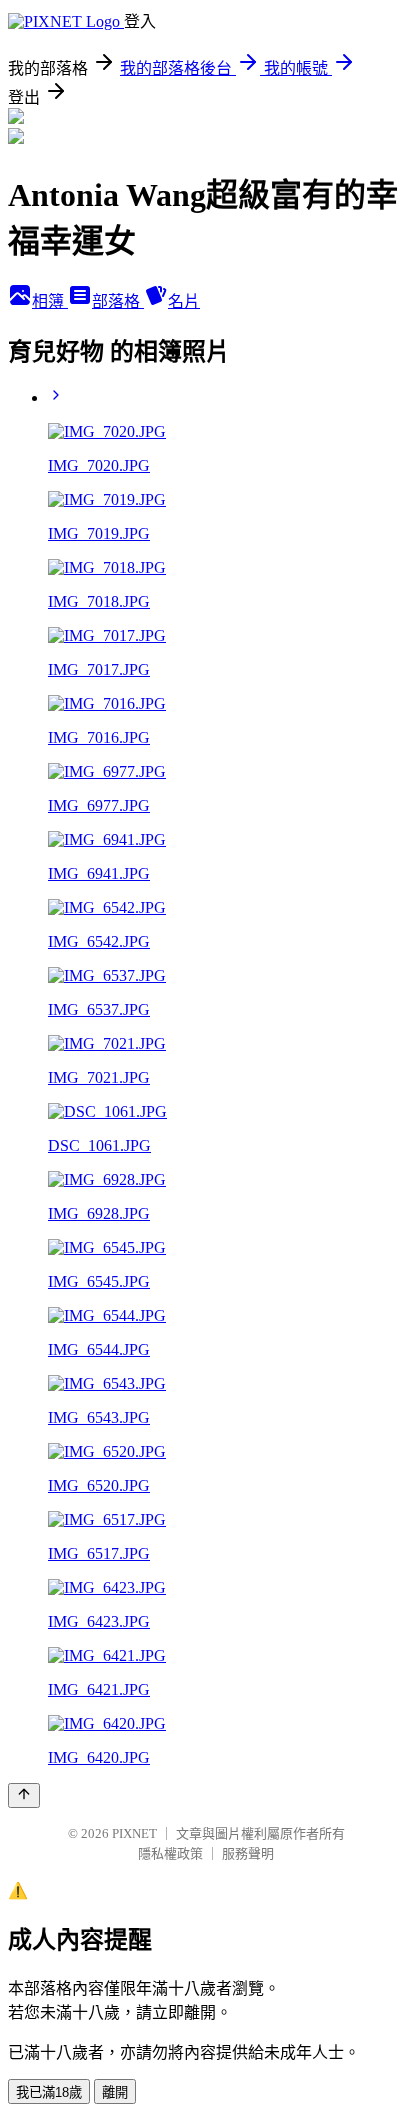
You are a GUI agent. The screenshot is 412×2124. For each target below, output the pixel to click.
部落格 (118, 301)
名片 (184, 301)
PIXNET (134, 1833)
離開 (115, 2092)
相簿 (50, 301)
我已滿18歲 (49, 2092)
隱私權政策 (170, 1853)
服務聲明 (248, 1853)
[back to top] (24, 1795)
